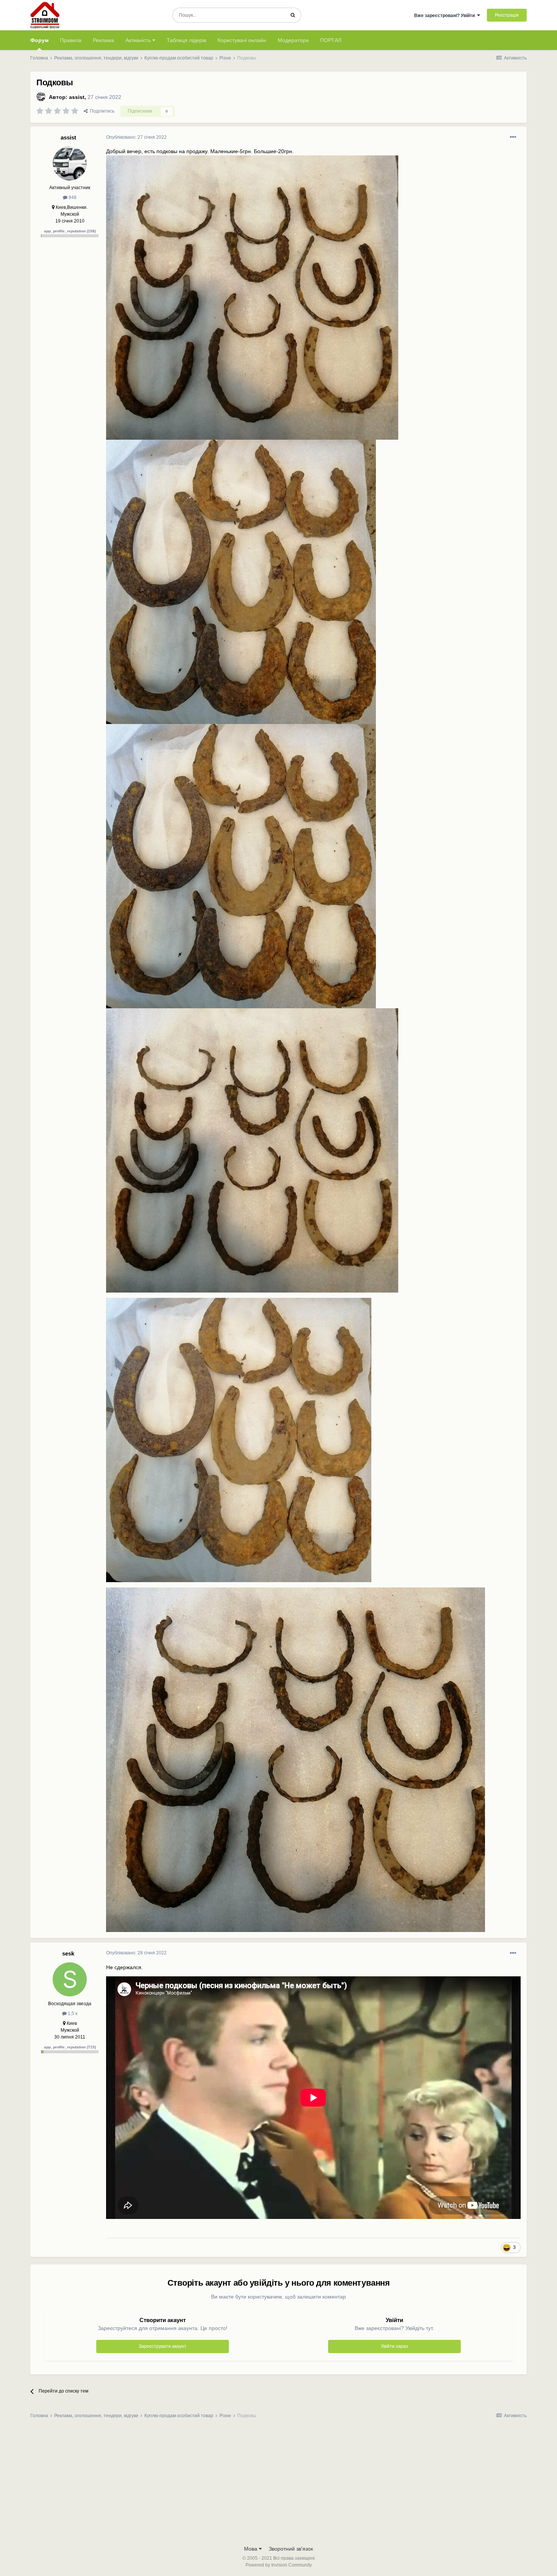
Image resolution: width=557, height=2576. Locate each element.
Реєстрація (507, 15)
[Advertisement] (278, 2484)
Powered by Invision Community (279, 2565)
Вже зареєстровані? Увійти (446, 16)
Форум (39, 40)
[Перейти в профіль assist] (41, 97)
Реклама (103, 40)
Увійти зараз (394, 2346)
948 (72, 197)
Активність (139, 40)
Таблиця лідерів (186, 40)
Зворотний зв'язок (291, 2549)
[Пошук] (293, 15)
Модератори (293, 40)
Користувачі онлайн (242, 40)
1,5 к (72, 2013)
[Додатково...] (513, 137)
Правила (71, 40)
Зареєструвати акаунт (163, 2346)
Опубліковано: (136, 137)
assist (77, 97)
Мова (251, 2549)
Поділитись (101, 111)
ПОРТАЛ (331, 40)
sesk (68, 1953)
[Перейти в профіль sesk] (70, 1979)
